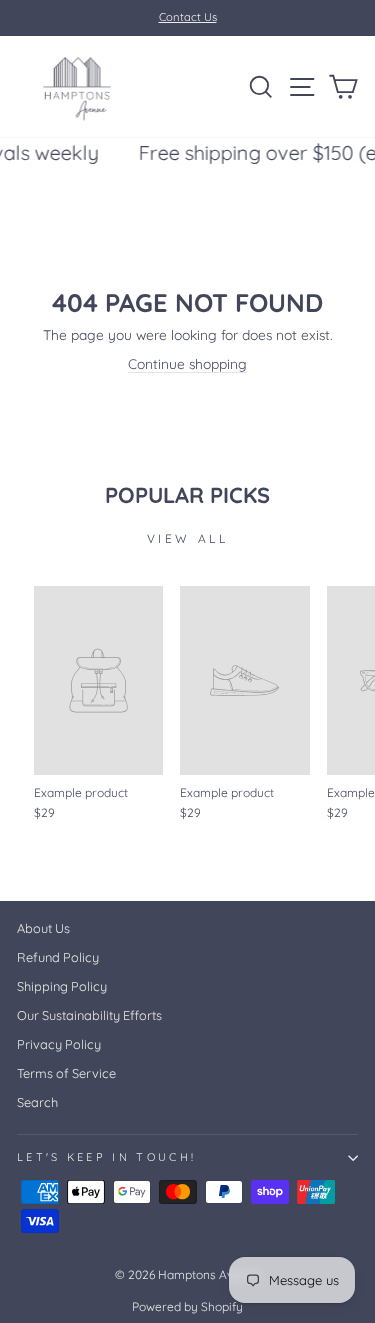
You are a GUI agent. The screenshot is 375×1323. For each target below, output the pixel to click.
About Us (43, 928)
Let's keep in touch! (106, 1157)
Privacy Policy (59, 1044)
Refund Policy (58, 957)
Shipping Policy (62, 986)
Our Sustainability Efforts (89, 1015)
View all (188, 538)
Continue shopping (187, 363)
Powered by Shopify (187, 1306)
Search (37, 1102)
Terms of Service (66, 1073)
